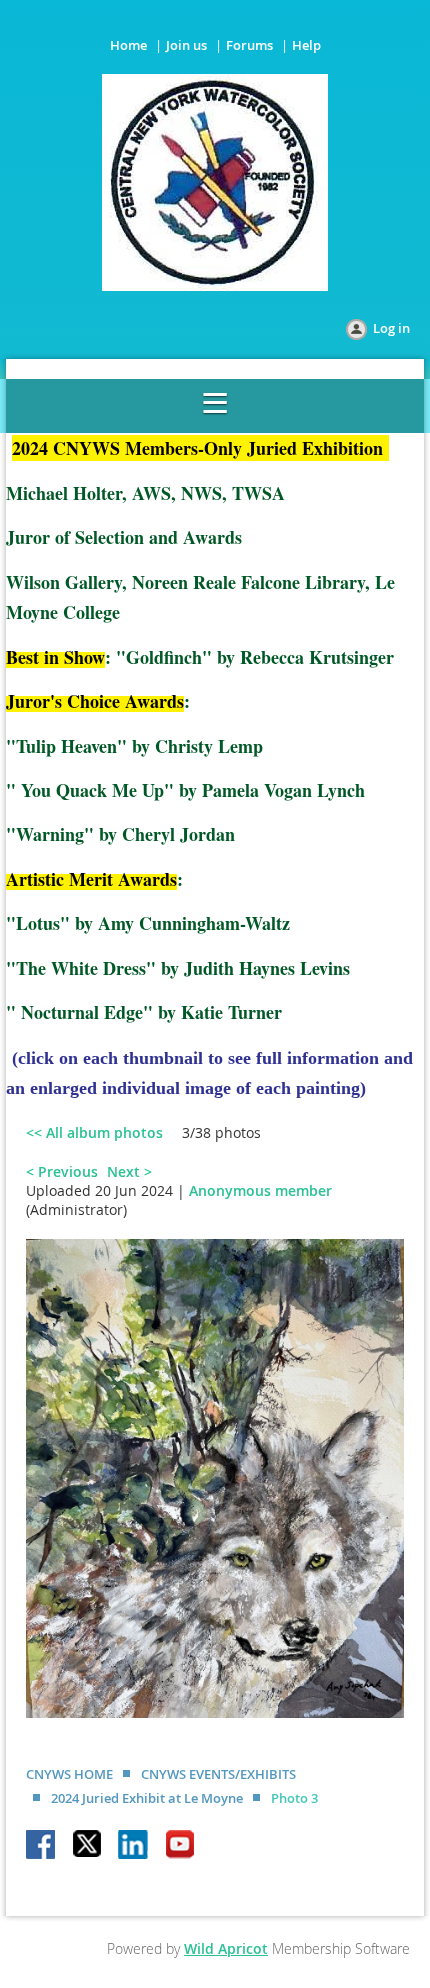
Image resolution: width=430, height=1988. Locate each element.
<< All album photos (94, 1132)
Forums (249, 45)
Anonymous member (260, 1190)
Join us (186, 45)
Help (306, 45)
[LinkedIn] (134, 1846)
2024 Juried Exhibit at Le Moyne (147, 1798)
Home (128, 45)
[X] (88, 1846)
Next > (129, 1171)
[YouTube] (180, 1846)
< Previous (62, 1171)
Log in (391, 328)
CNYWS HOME (69, 1774)
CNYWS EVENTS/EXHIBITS (218, 1774)
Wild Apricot (226, 1948)
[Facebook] (42, 1846)
